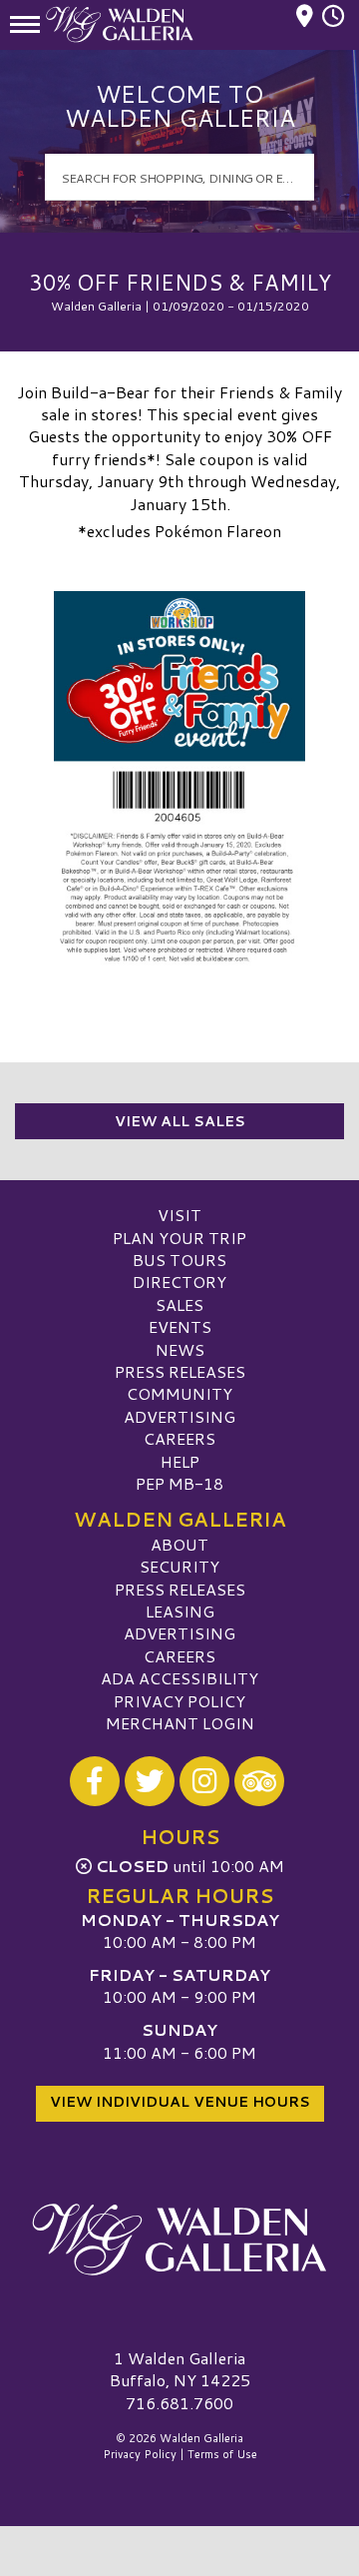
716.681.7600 (179, 2403)
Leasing (180, 1611)
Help (180, 1461)
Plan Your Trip (179, 1238)
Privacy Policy (179, 1701)
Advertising (179, 1416)
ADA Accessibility (179, 1678)
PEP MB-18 (179, 1483)
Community (179, 1393)
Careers (179, 1438)
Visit (179, 1215)
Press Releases (180, 1371)
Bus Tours (179, 1260)
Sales (179, 1304)
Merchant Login (180, 1723)
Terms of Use (222, 2454)
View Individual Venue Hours (180, 2102)
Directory (179, 1282)
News (180, 1349)
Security (179, 1566)
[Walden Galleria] (179, 2240)
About (179, 1544)
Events (180, 1326)
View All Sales (180, 1121)
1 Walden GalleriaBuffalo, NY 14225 (180, 2369)
